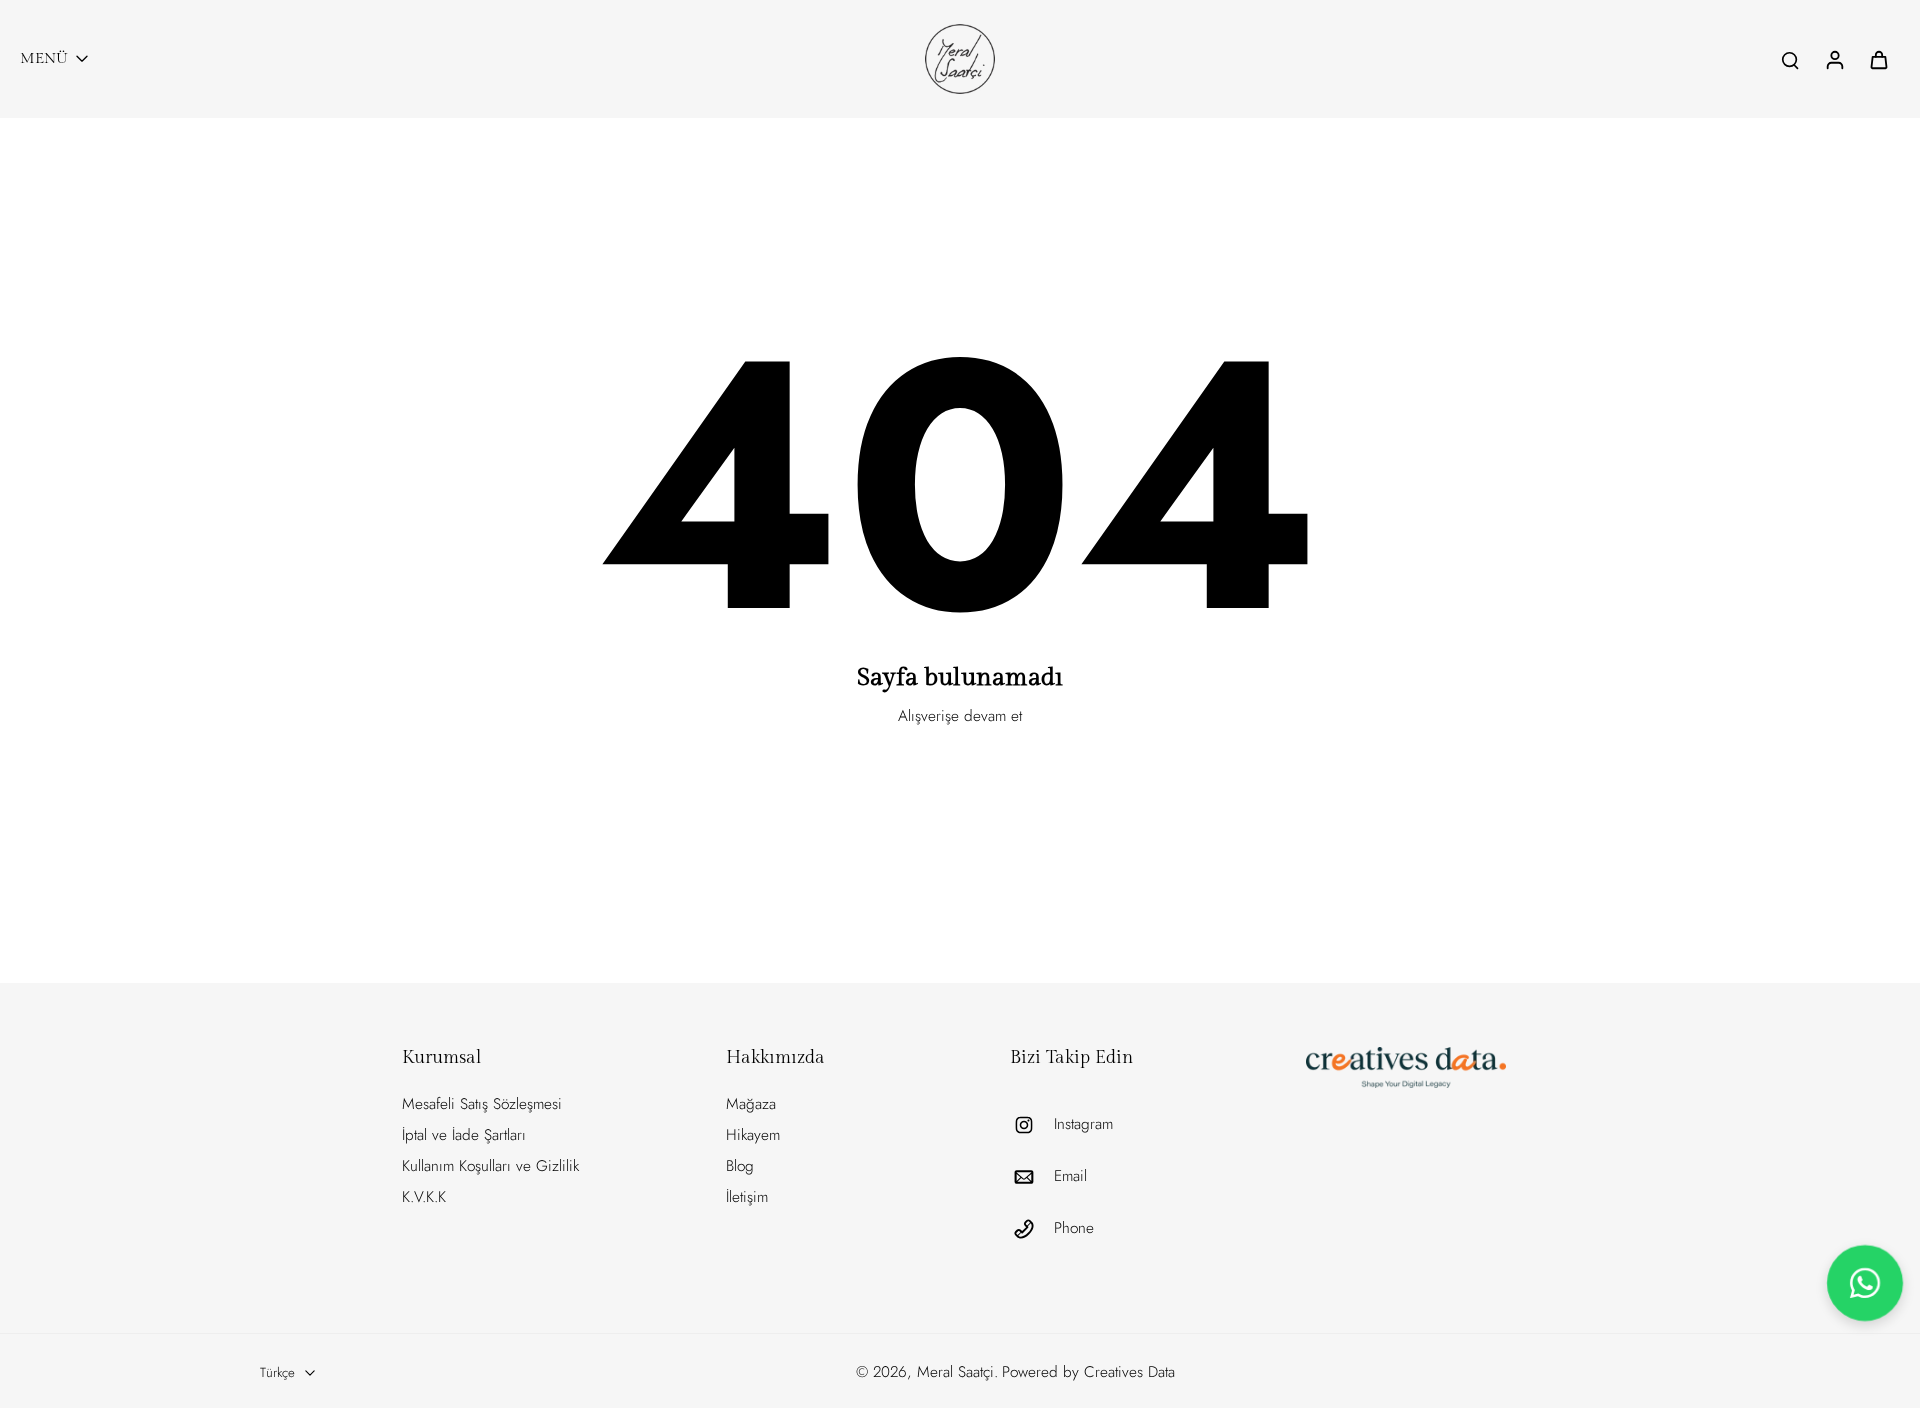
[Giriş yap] (1834, 59)
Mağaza (751, 1104)
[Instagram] (1032, 1125)
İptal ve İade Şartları (464, 1135)
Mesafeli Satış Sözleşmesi (482, 1104)
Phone (1074, 1228)
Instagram (1083, 1124)
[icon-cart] (1878, 59)
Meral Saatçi (955, 1372)
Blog (740, 1166)
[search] (1790, 59)
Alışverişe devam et (960, 716)
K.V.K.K (424, 1197)
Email (1070, 1176)
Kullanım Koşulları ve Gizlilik (490, 1166)
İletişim (747, 1197)
